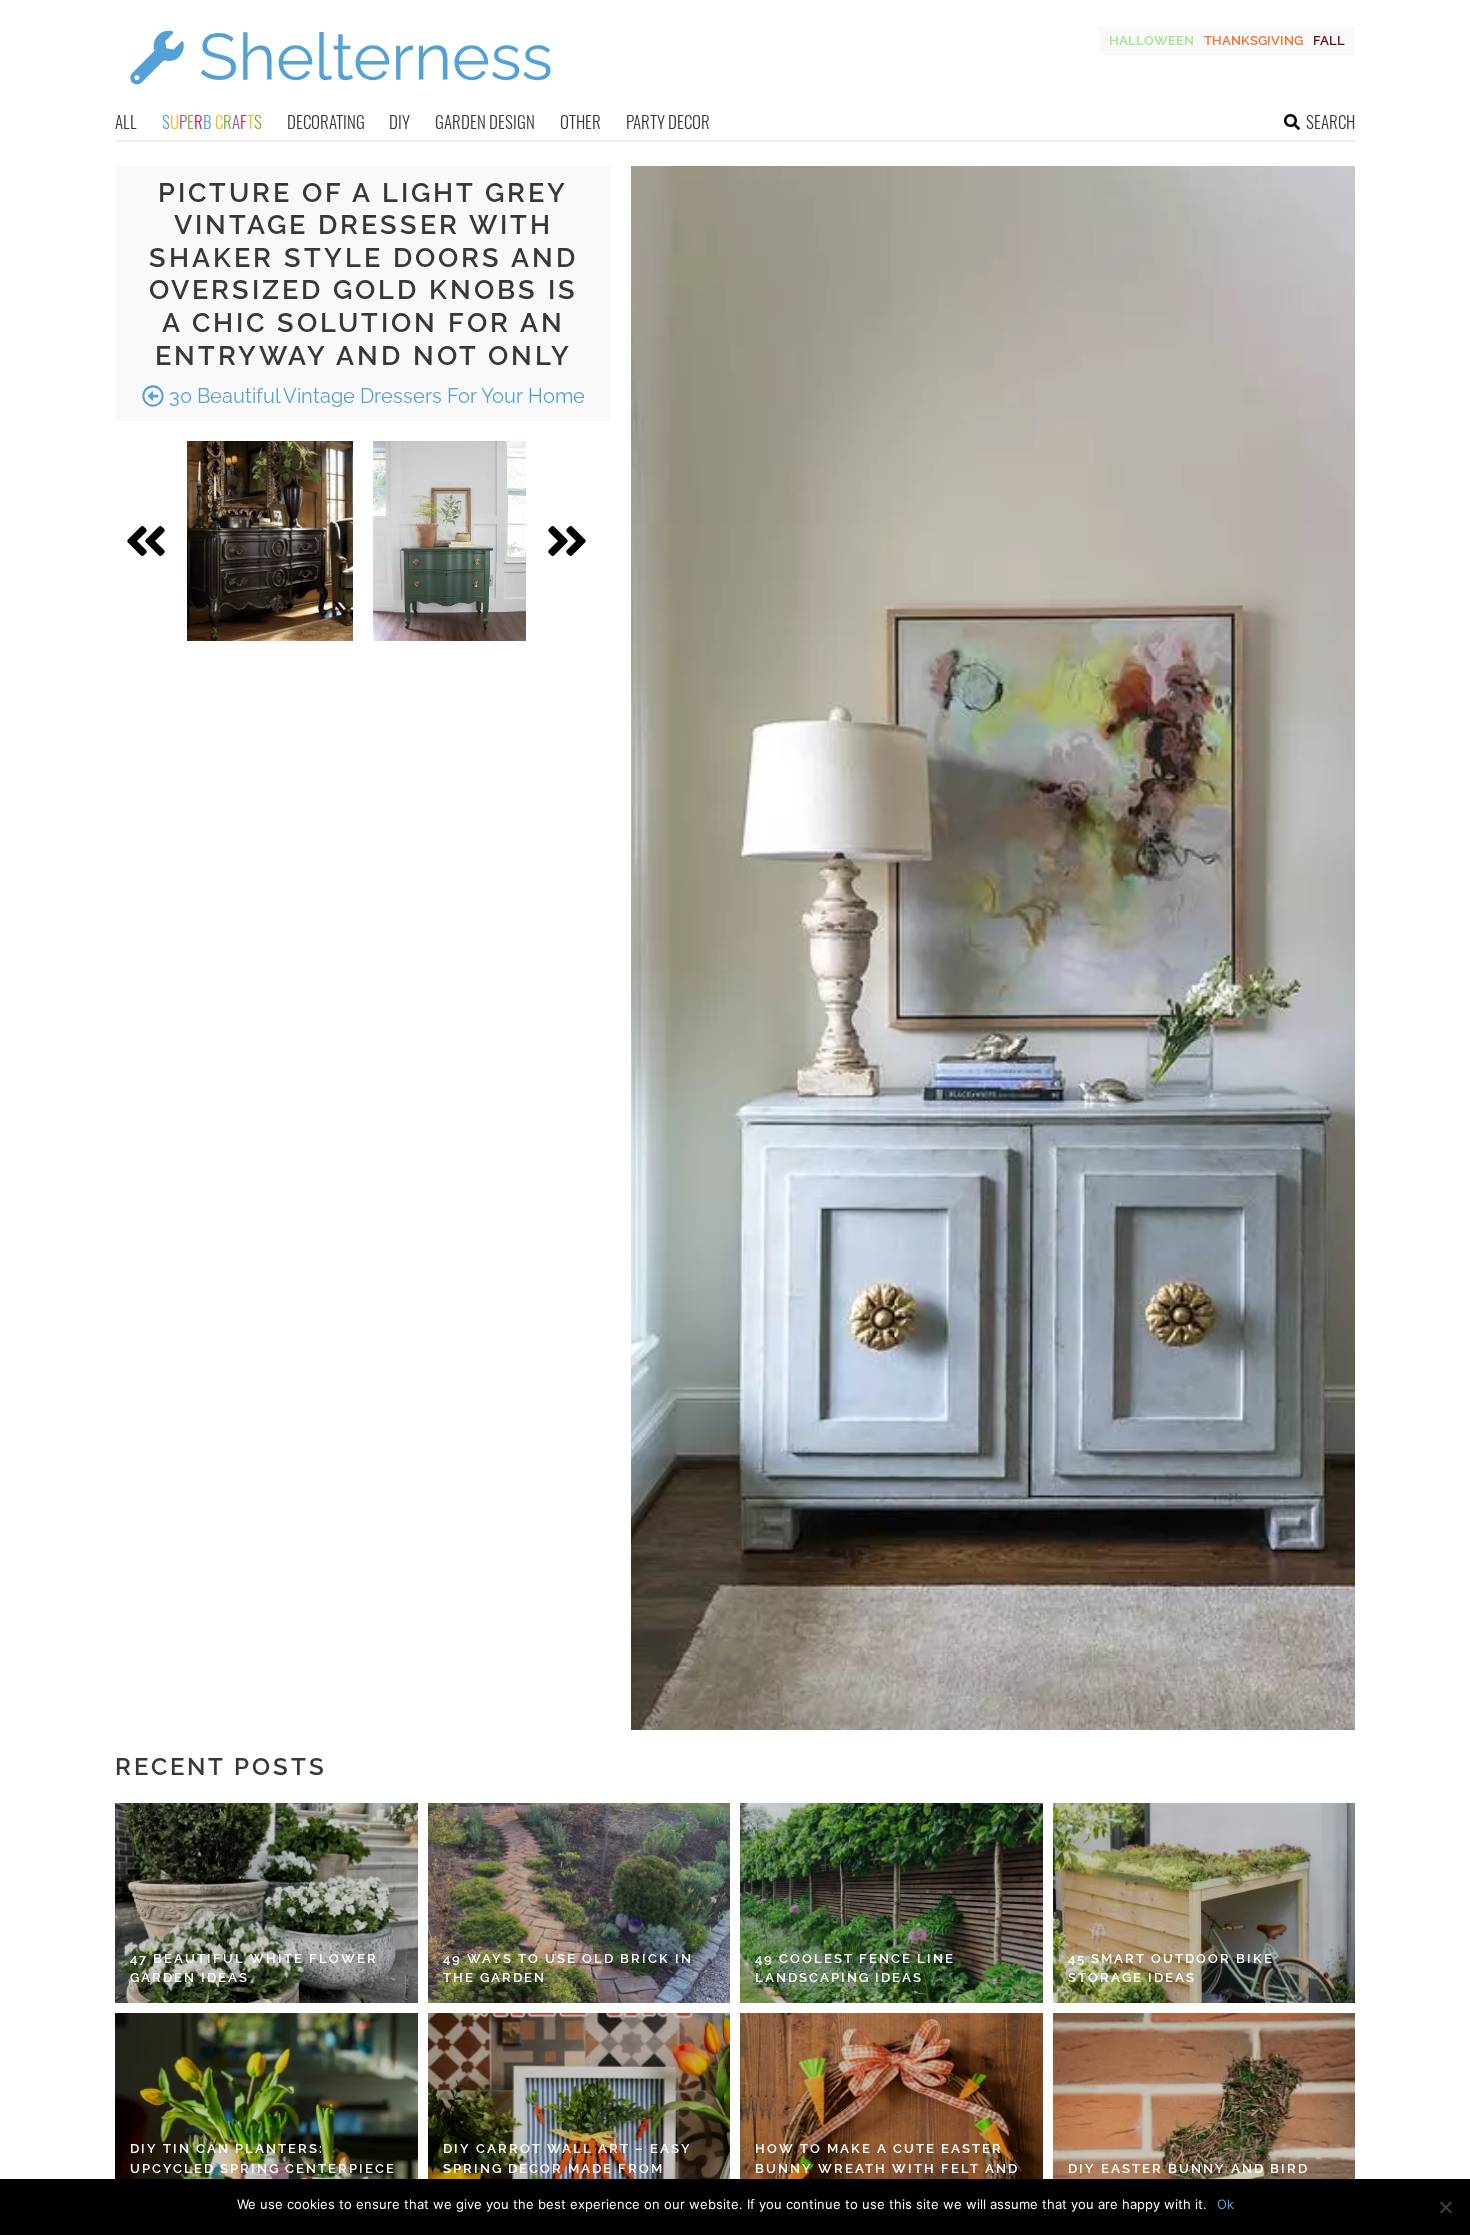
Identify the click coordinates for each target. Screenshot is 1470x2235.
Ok (1225, 2204)
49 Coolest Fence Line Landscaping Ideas (855, 1968)
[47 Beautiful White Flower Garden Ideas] (266, 1903)
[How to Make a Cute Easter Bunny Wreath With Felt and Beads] (891, 2113)
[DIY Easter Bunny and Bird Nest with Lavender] (1204, 2113)
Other (580, 121)
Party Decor (668, 121)
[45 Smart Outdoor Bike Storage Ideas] (1204, 1903)
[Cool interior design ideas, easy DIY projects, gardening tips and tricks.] (340, 96)
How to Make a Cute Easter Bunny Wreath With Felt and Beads (887, 2168)
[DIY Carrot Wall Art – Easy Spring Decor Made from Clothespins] (579, 2113)
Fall (1329, 40)
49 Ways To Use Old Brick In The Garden (568, 1968)
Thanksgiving (1253, 40)
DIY (399, 121)
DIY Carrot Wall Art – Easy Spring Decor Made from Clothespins (567, 2168)
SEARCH (1330, 121)
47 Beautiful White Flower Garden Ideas (254, 1968)
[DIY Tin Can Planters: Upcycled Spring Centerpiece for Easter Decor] (266, 2113)
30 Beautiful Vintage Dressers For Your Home (374, 396)
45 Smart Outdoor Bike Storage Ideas (1171, 1968)
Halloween (1151, 40)
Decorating (326, 121)
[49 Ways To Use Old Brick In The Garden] (579, 1903)
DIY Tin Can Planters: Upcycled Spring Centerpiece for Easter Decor (263, 2168)
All (126, 121)
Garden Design (485, 121)
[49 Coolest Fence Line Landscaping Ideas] (891, 1903)
